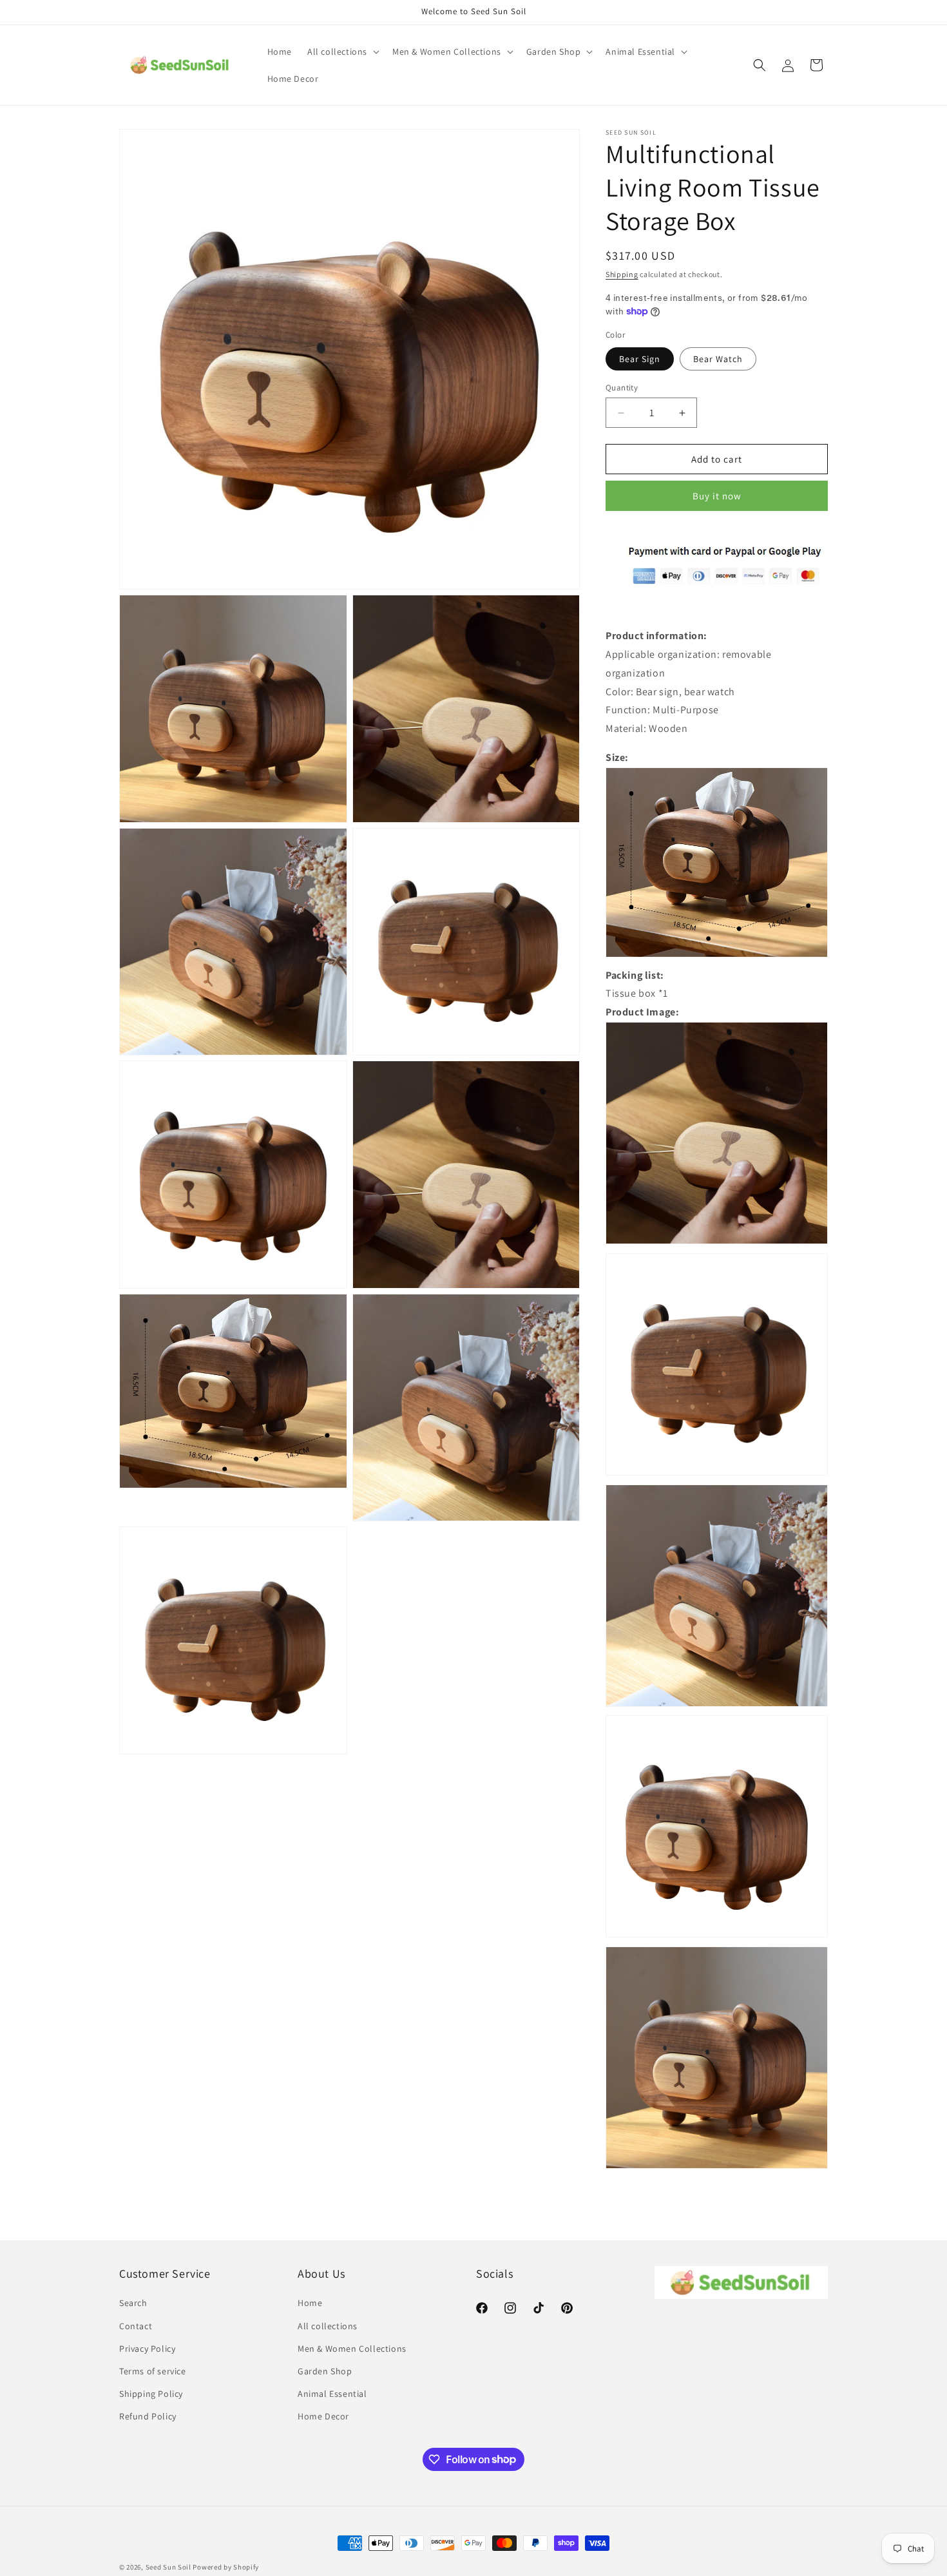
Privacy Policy (147, 2349)
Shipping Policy (151, 2394)
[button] (342, 52)
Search (133, 2303)
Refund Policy (148, 2416)
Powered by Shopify (226, 2567)
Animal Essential (332, 2394)
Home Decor (323, 2416)
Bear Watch (718, 359)
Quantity (622, 388)
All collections (328, 2326)
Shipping (622, 274)
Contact (136, 2326)
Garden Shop (325, 2371)
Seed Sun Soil (168, 2567)
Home (310, 2303)
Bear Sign (640, 359)
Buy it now (717, 496)
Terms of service (153, 2371)
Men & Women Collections (352, 2349)
